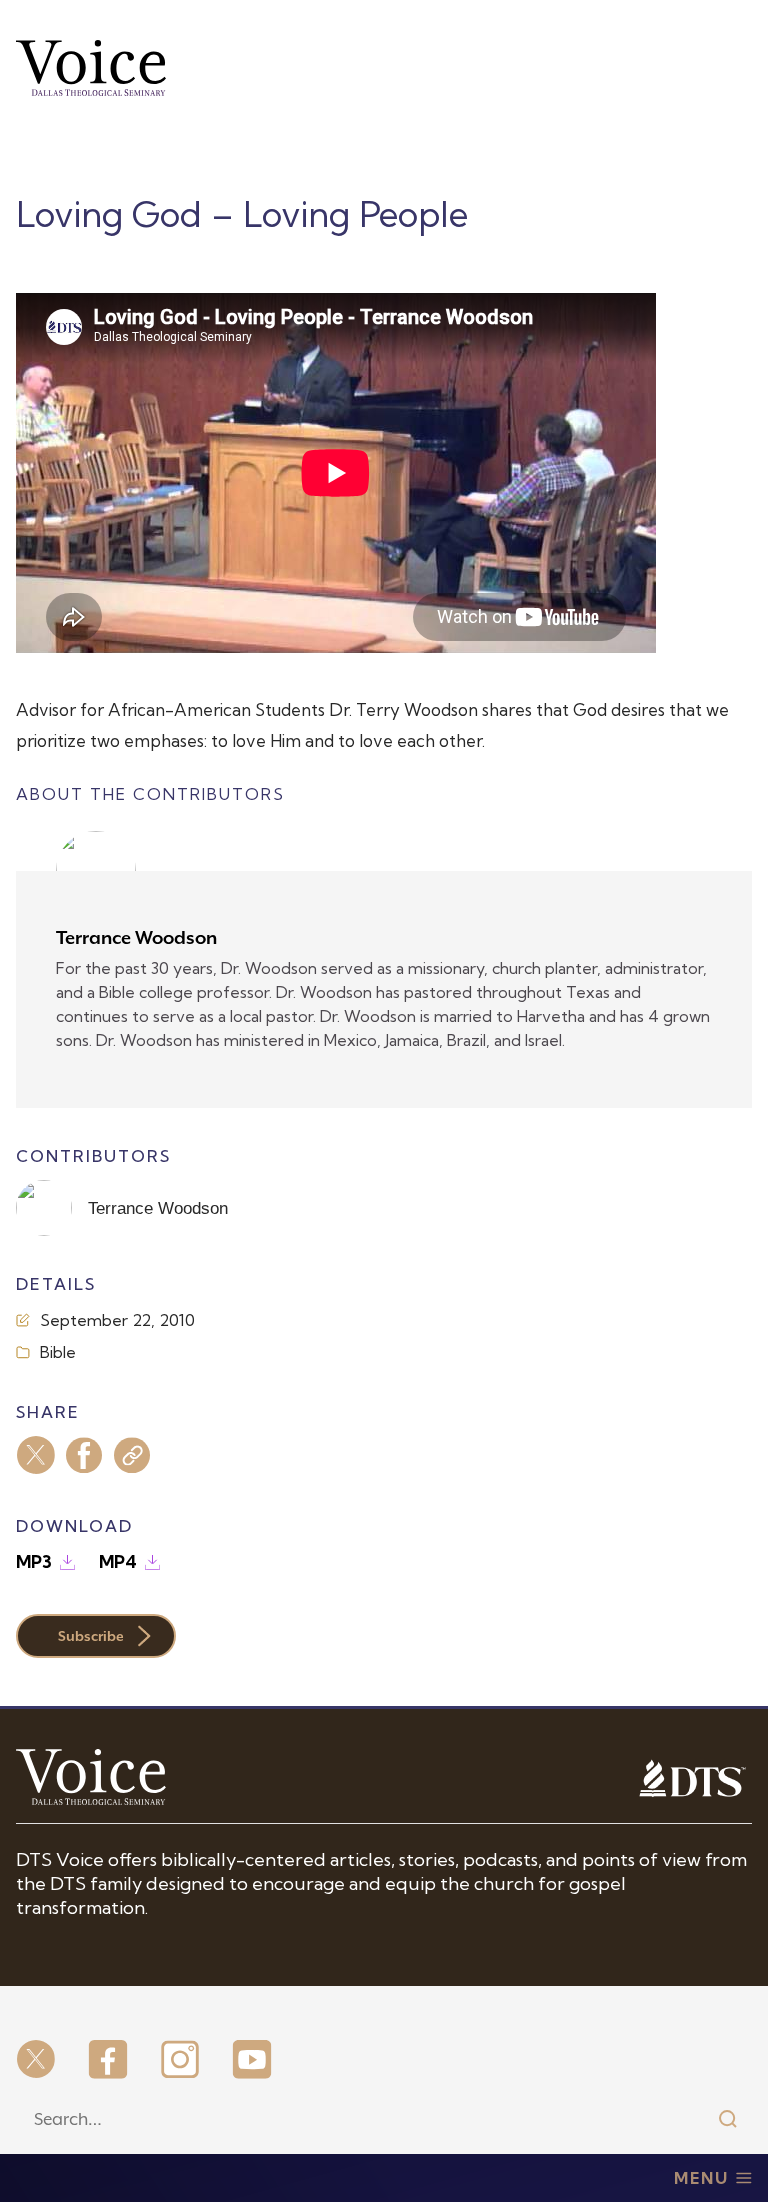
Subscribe (91, 1636)
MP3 (34, 1561)
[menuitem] (36, 2061)
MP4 (118, 1561)
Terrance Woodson (136, 937)
